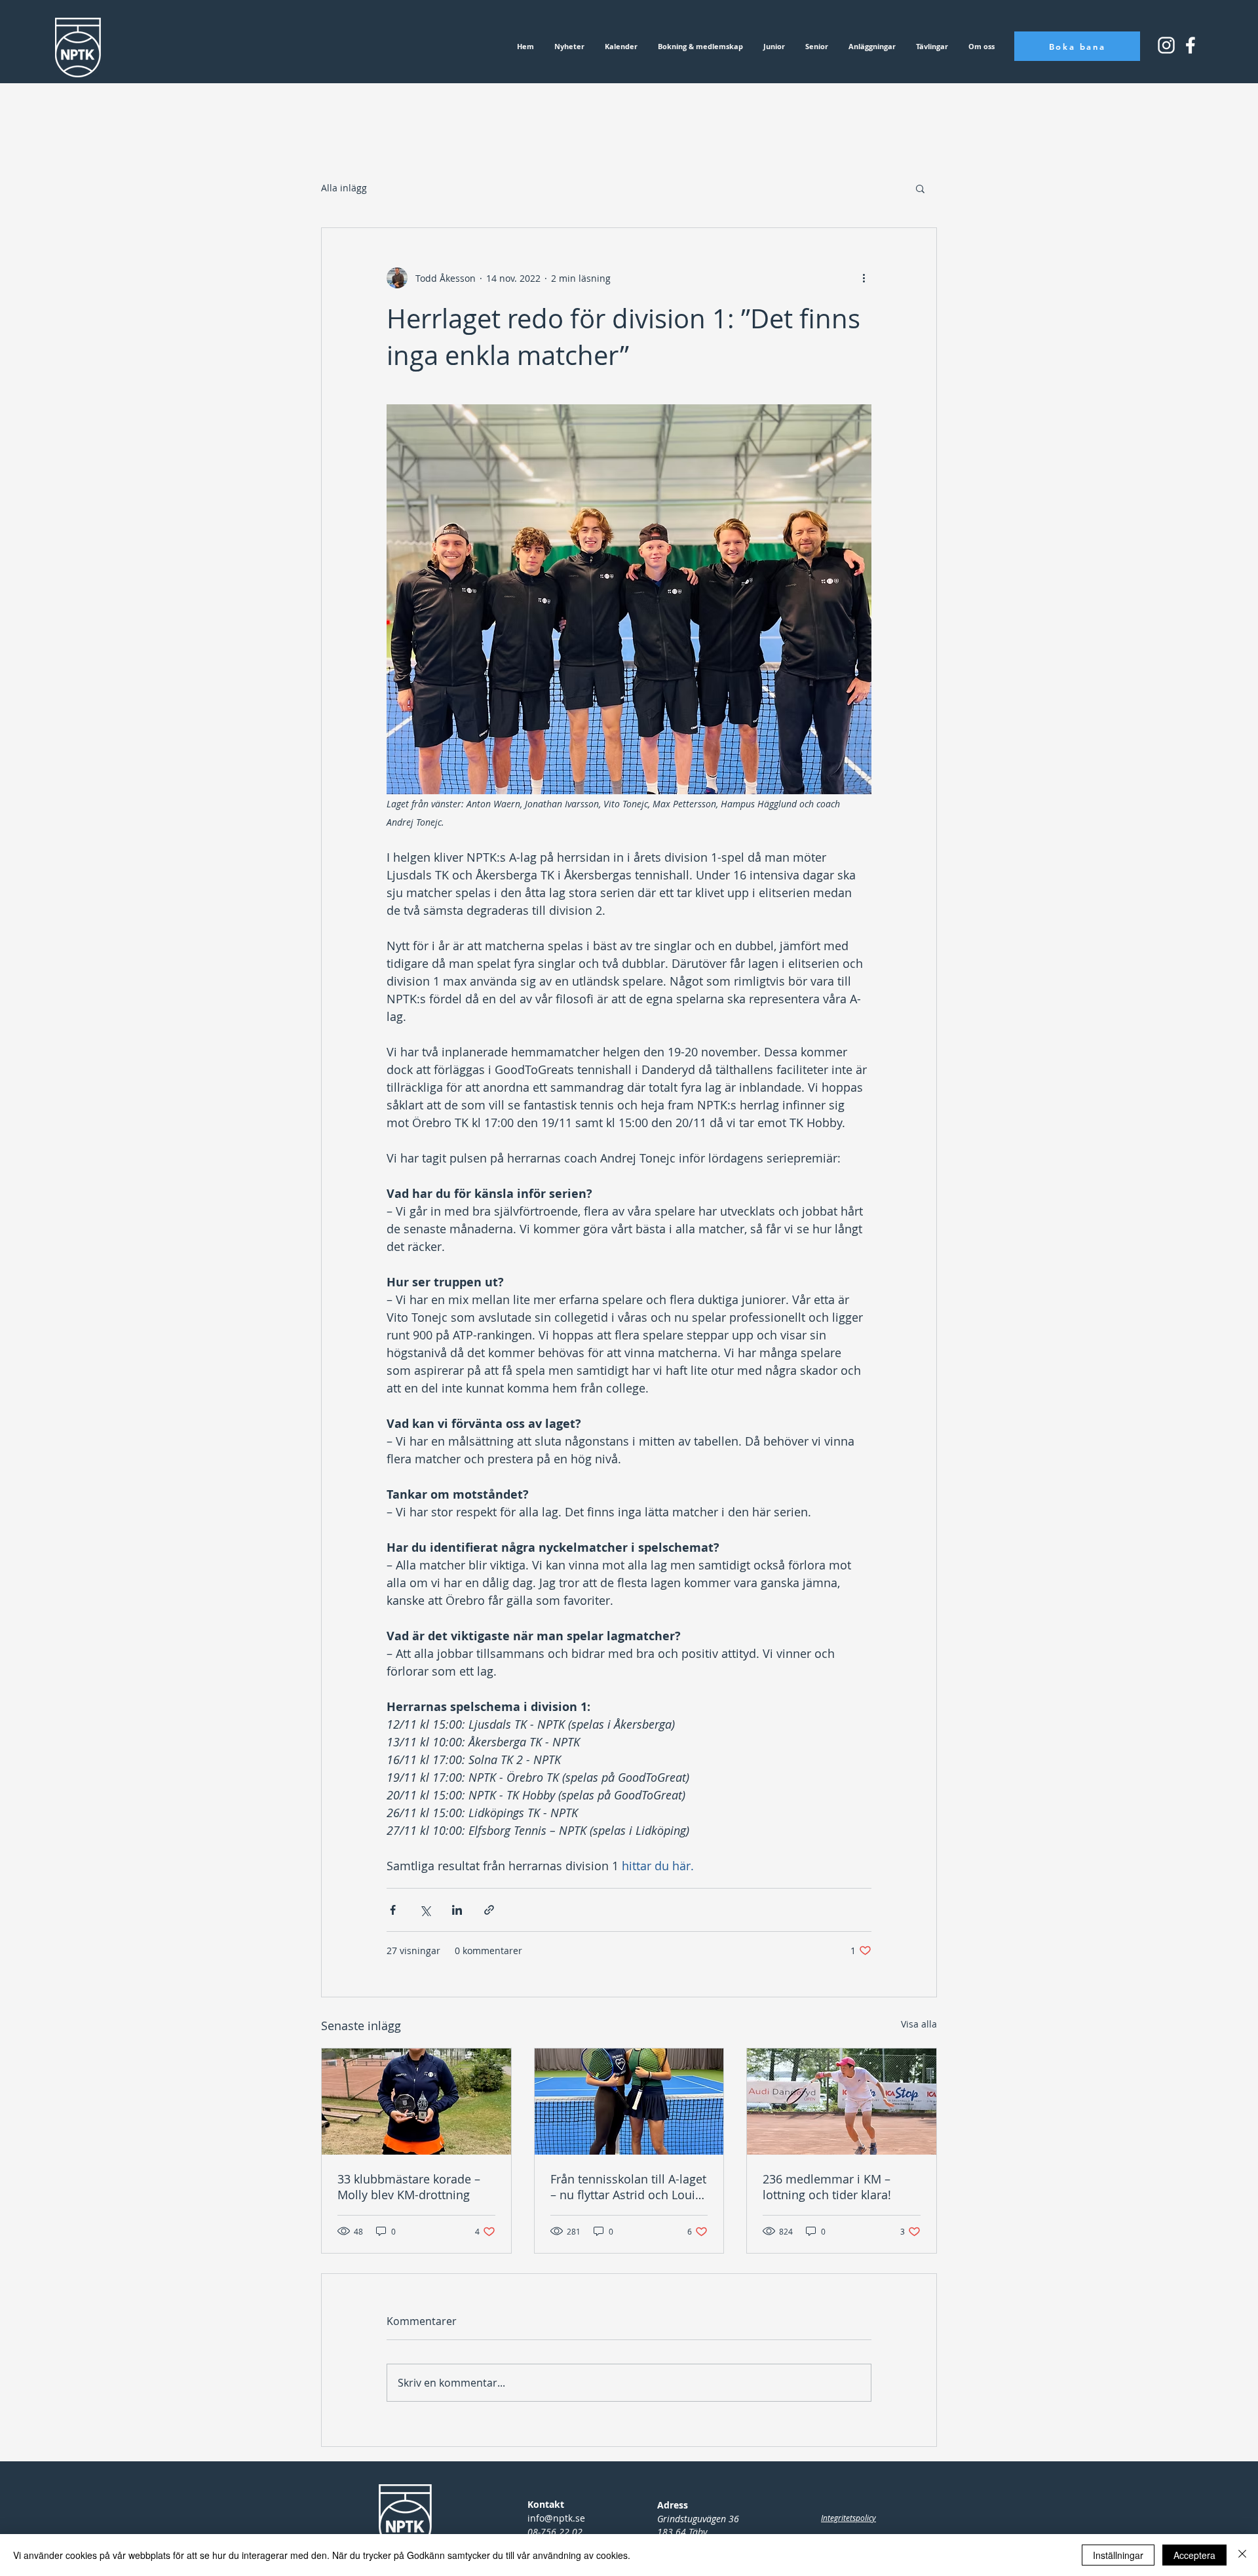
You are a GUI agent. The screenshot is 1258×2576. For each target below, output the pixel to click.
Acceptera (1194, 2555)
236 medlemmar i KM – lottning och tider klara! (827, 2187)
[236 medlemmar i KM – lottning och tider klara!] (842, 2102)
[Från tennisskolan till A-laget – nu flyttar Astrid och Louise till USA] (629, 2102)
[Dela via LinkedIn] (457, 1910)
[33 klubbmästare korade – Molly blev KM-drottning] (416, 2102)
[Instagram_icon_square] (1191, 45)
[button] (920, 188)
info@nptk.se (556, 2518)
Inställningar (1118, 2555)
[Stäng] (1242, 2555)
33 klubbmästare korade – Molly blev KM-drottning (409, 2187)
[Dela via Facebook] (393, 1910)
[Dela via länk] (489, 1910)
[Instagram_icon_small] (1166, 45)
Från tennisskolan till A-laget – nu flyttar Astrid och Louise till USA (629, 2187)
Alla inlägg (344, 188)
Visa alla (919, 2024)
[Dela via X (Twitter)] (425, 1910)
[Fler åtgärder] (864, 278)
